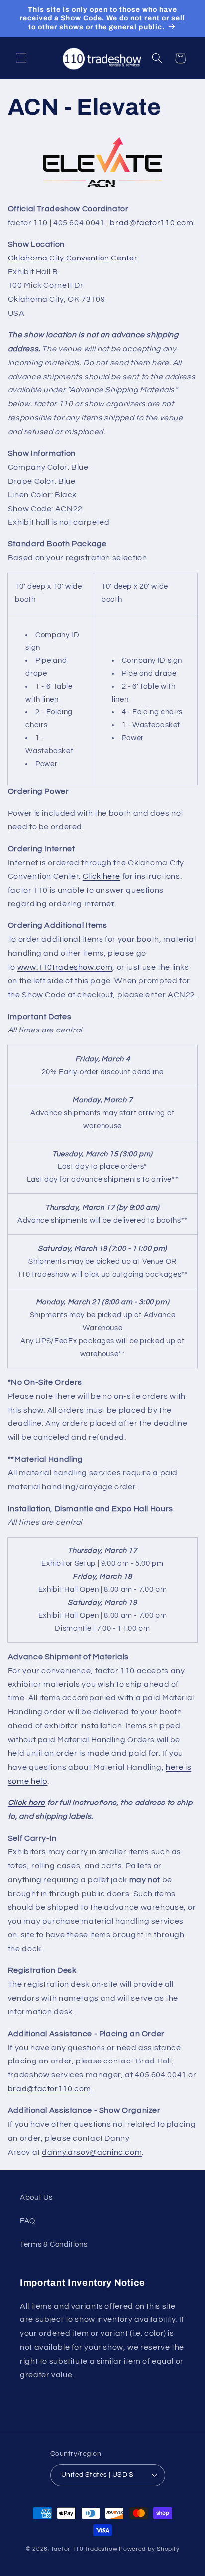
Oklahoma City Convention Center (73, 258)
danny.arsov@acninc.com (92, 2152)
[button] (21, 58)
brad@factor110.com (152, 223)
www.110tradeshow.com (65, 967)
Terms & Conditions (53, 2245)
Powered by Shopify (149, 2549)
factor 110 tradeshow (85, 2549)
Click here (102, 876)
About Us (36, 2198)
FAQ (28, 2221)
